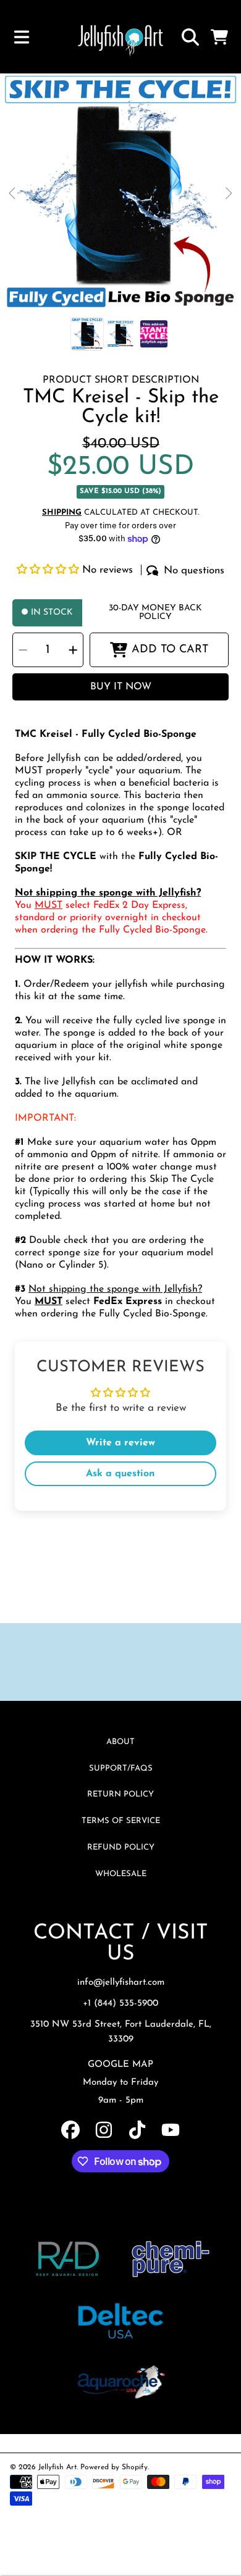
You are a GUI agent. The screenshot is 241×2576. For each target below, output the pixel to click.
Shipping (62, 513)
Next (228, 194)
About (120, 1742)
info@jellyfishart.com (121, 1983)
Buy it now (121, 687)
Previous (13, 194)
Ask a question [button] (120, 1474)
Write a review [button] (120, 1443)
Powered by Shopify (114, 2467)
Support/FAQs (121, 1768)
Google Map (120, 2065)
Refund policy (121, 1847)
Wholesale (121, 1874)
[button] (22, 37)
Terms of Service (121, 1821)
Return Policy (120, 1794)
